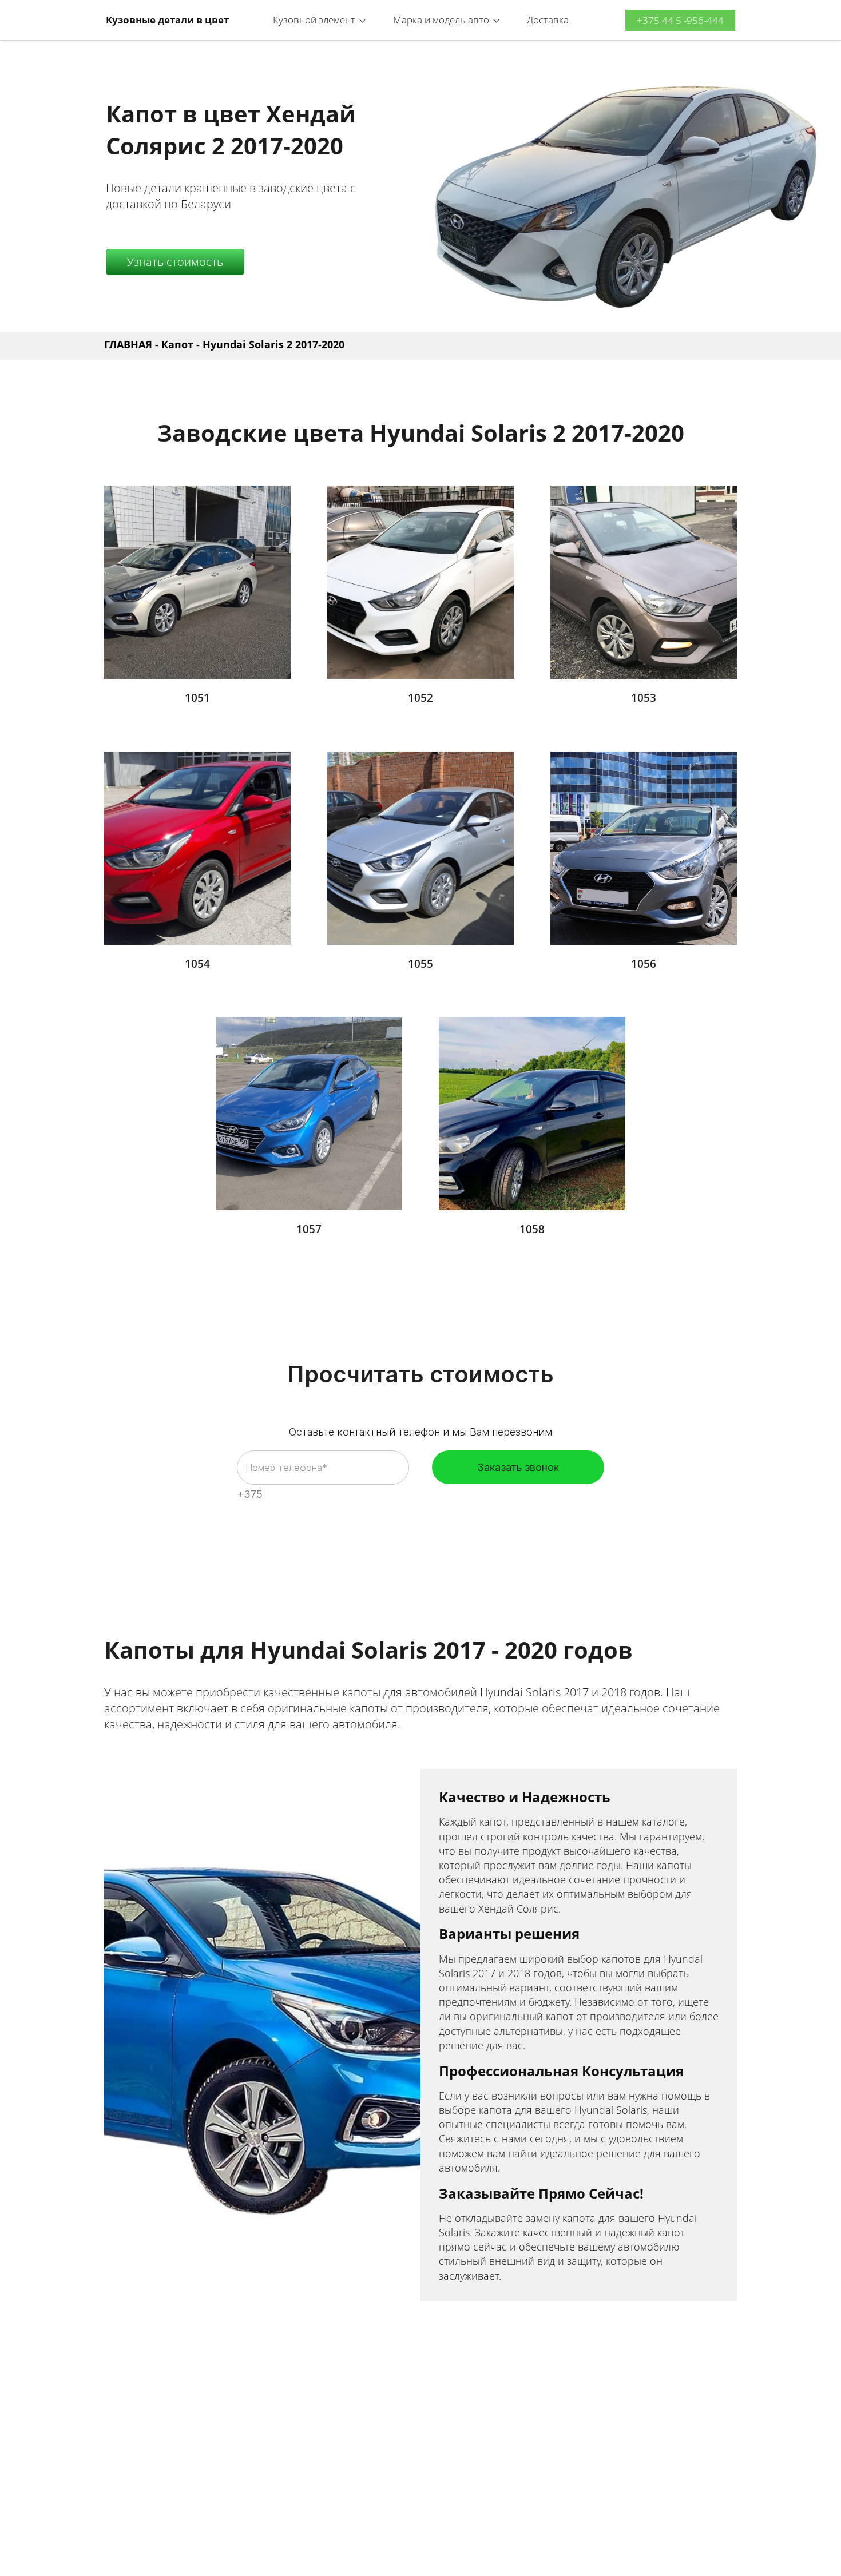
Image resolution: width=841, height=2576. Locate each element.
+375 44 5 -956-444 (680, 20)
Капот (177, 344)
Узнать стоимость (175, 262)
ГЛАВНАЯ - (133, 344)
